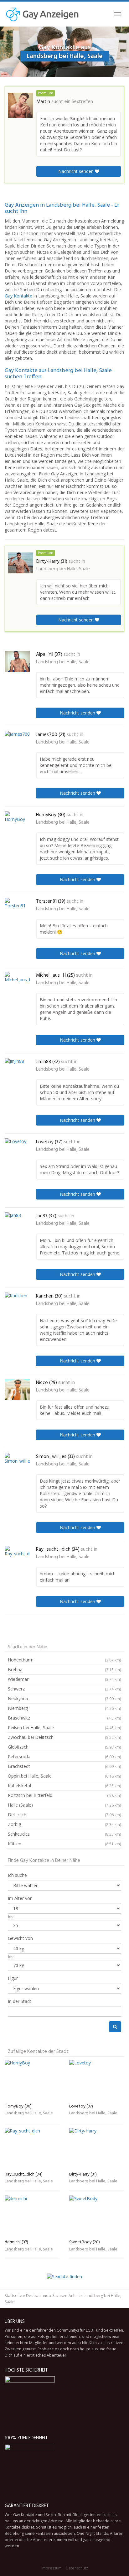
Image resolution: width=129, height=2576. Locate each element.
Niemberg (64, 1708)
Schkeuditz (64, 1834)
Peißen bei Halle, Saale (64, 1727)
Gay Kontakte (18, 296)
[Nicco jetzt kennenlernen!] (17, 1389)
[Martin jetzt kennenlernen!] (21, 105)
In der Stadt (20, 2001)
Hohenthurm (64, 1660)
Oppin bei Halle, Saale (64, 1776)
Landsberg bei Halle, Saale (63, 569)
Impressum (52, 2568)
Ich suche (17, 1875)
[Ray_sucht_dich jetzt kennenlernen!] (17, 1556)
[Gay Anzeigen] (42, 14)
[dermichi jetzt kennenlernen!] (32, 2216)
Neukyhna (64, 1698)
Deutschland (37, 2296)
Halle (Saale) (64, 1805)
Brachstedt (64, 1766)
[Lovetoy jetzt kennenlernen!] (17, 1149)
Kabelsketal (64, 1786)
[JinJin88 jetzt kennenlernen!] (17, 1070)
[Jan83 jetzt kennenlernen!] (17, 1223)
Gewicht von (20, 1938)
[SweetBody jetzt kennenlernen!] (97, 2216)
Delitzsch (64, 1815)
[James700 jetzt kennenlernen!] (17, 742)
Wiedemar (64, 1679)
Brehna (64, 1669)
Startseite (13, 2296)
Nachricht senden (77, 171)
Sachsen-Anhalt (66, 2296)
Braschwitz (64, 1718)
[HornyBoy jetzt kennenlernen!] (17, 822)
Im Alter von (20, 1898)
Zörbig (64, 1824)
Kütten (64, 1844)
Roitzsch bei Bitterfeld (64, 1795)
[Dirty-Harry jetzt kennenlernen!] (21, 563)
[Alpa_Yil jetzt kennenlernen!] (17, 661)
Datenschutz (77, 2568)
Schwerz (64, 1689)
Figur (13, 1978)
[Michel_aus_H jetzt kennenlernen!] (17, 983)
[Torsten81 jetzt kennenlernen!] (17, 909)
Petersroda (64, 1757)
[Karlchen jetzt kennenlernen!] (17, 1304)
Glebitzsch (64, 1747)
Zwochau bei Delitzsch (64, 1737)
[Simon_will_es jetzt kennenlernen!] (17, 1464)
